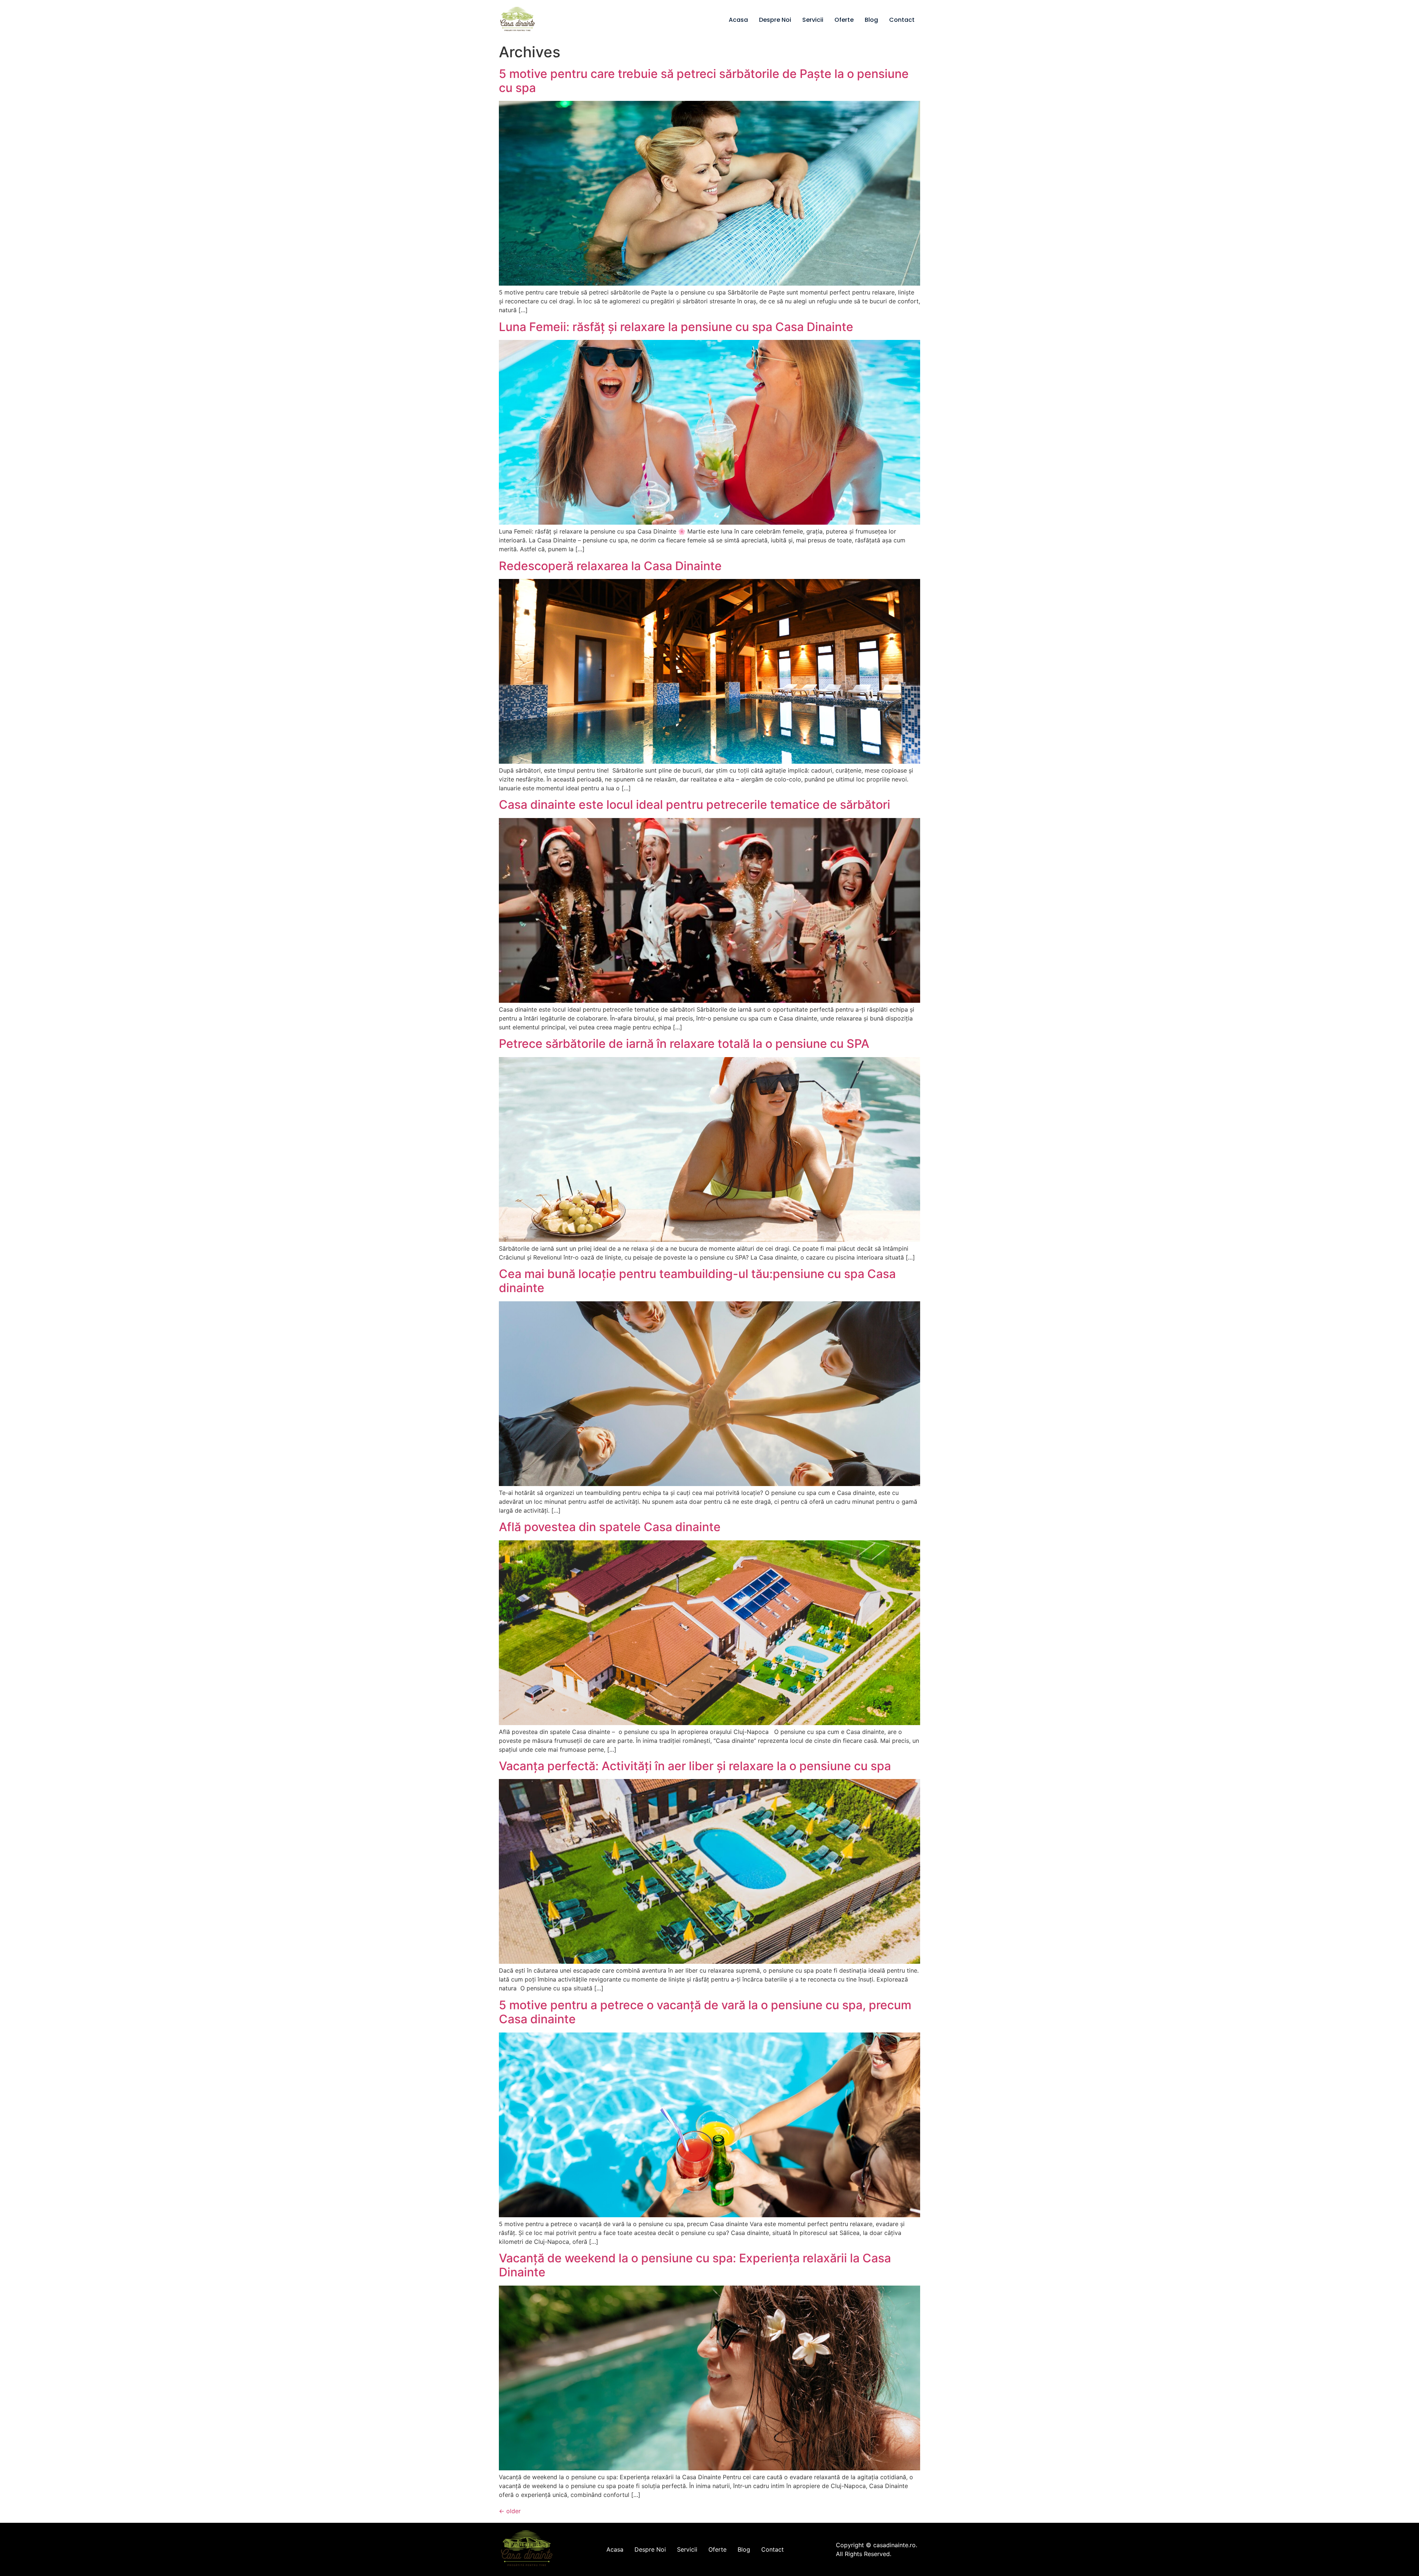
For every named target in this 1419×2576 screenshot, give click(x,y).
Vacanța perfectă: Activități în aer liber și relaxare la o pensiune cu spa (695, 1766)
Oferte (844, 20)
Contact (902, 20)
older (510, 2511)
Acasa (738, 20)
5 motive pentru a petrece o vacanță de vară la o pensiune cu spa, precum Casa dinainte (705, 2012)
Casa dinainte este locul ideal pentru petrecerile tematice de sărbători (696, 805)
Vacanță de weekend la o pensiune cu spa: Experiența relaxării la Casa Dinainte (695, 2265)
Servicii (813, 20)
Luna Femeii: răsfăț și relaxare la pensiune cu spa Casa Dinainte (676, 327)
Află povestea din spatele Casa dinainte (610, 1527)
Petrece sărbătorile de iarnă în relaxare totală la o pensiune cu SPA (685, 1044)
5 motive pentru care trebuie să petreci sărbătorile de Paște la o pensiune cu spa (704, 81)
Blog (871, 20)
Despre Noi (775, 20)
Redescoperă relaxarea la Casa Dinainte (610, 566)
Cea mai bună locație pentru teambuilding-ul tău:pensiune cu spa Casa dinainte (697, 1281)
